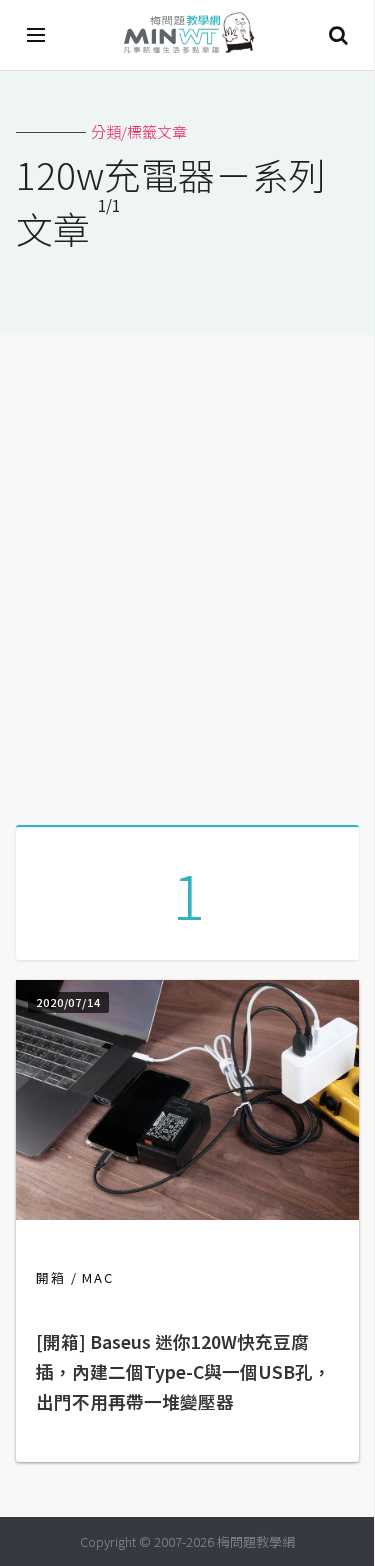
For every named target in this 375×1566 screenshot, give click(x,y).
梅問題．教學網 (188, 35)
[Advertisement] (187, 572)
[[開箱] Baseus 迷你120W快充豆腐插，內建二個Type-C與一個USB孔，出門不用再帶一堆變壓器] (187, 1213)
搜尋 (338, 35)
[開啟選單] (37, 35)
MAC (98, 1277)
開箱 (51, 1277)
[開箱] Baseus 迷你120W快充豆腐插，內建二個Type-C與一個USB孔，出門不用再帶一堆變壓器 (183, 1371)
